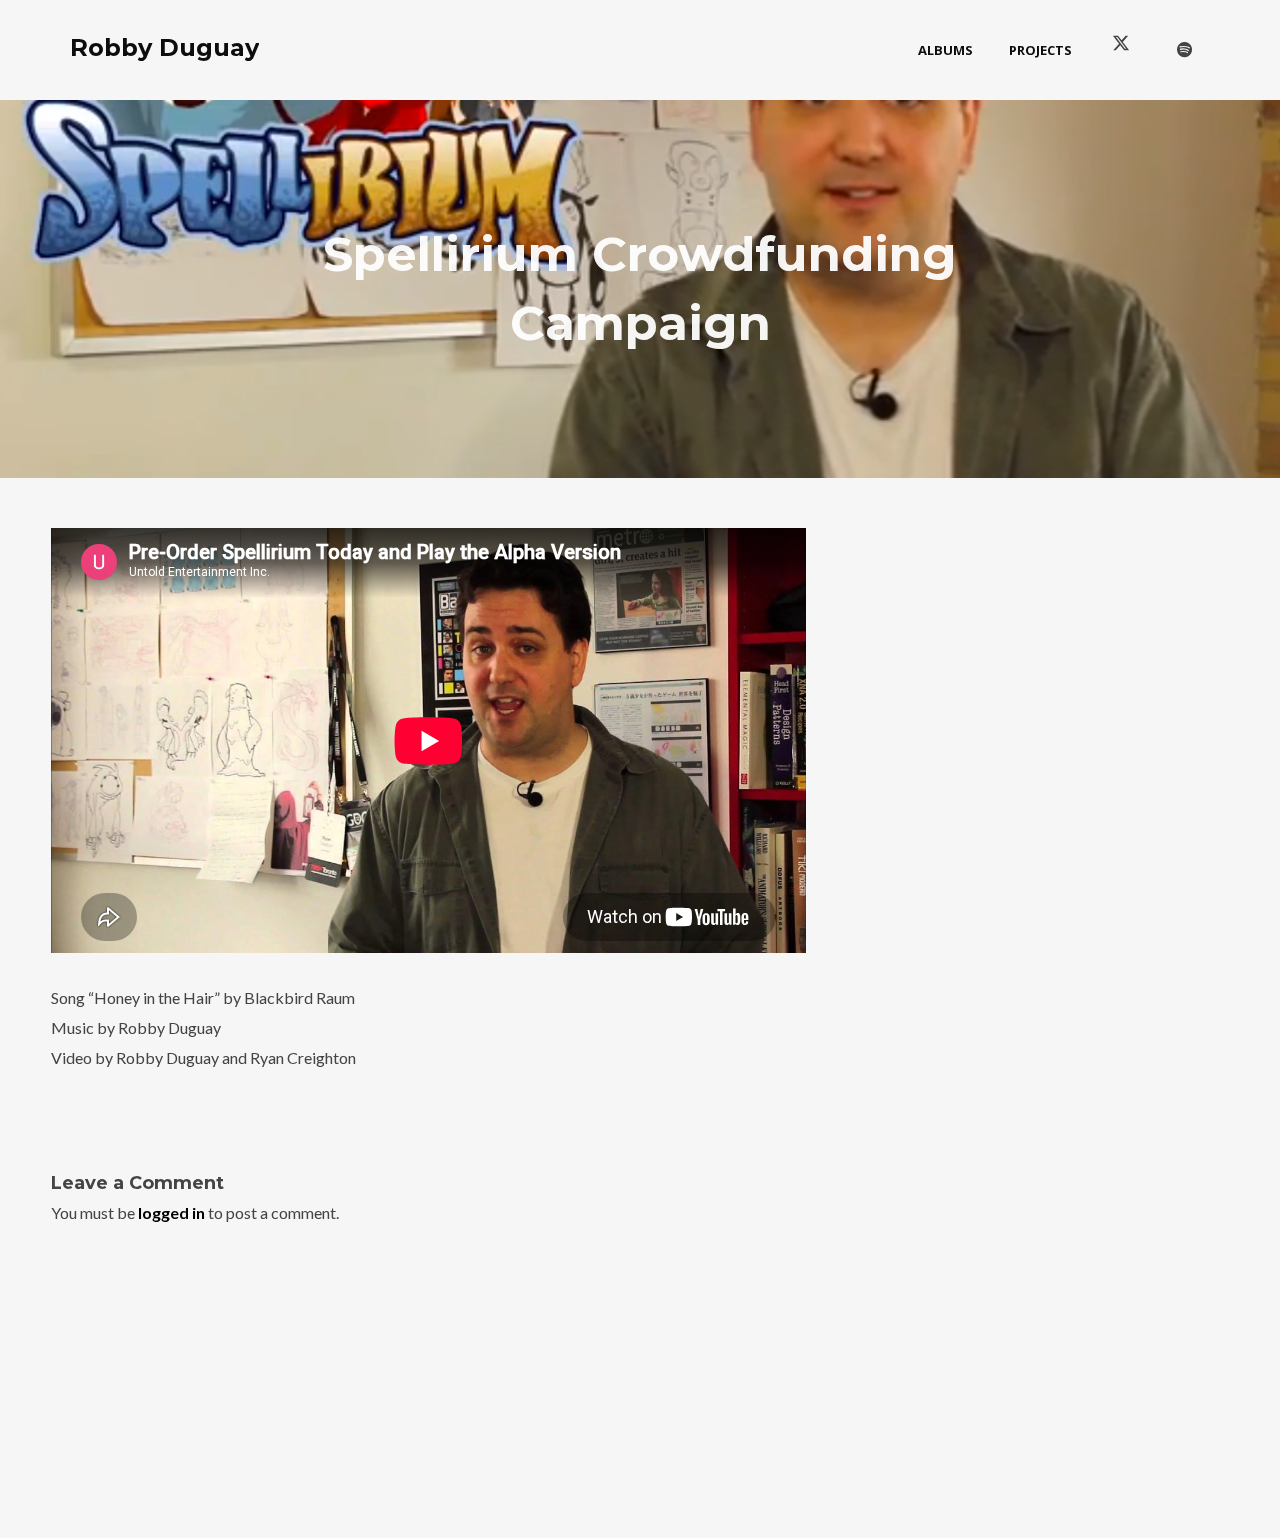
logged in (171, 1212)
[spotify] (1185, 50)
